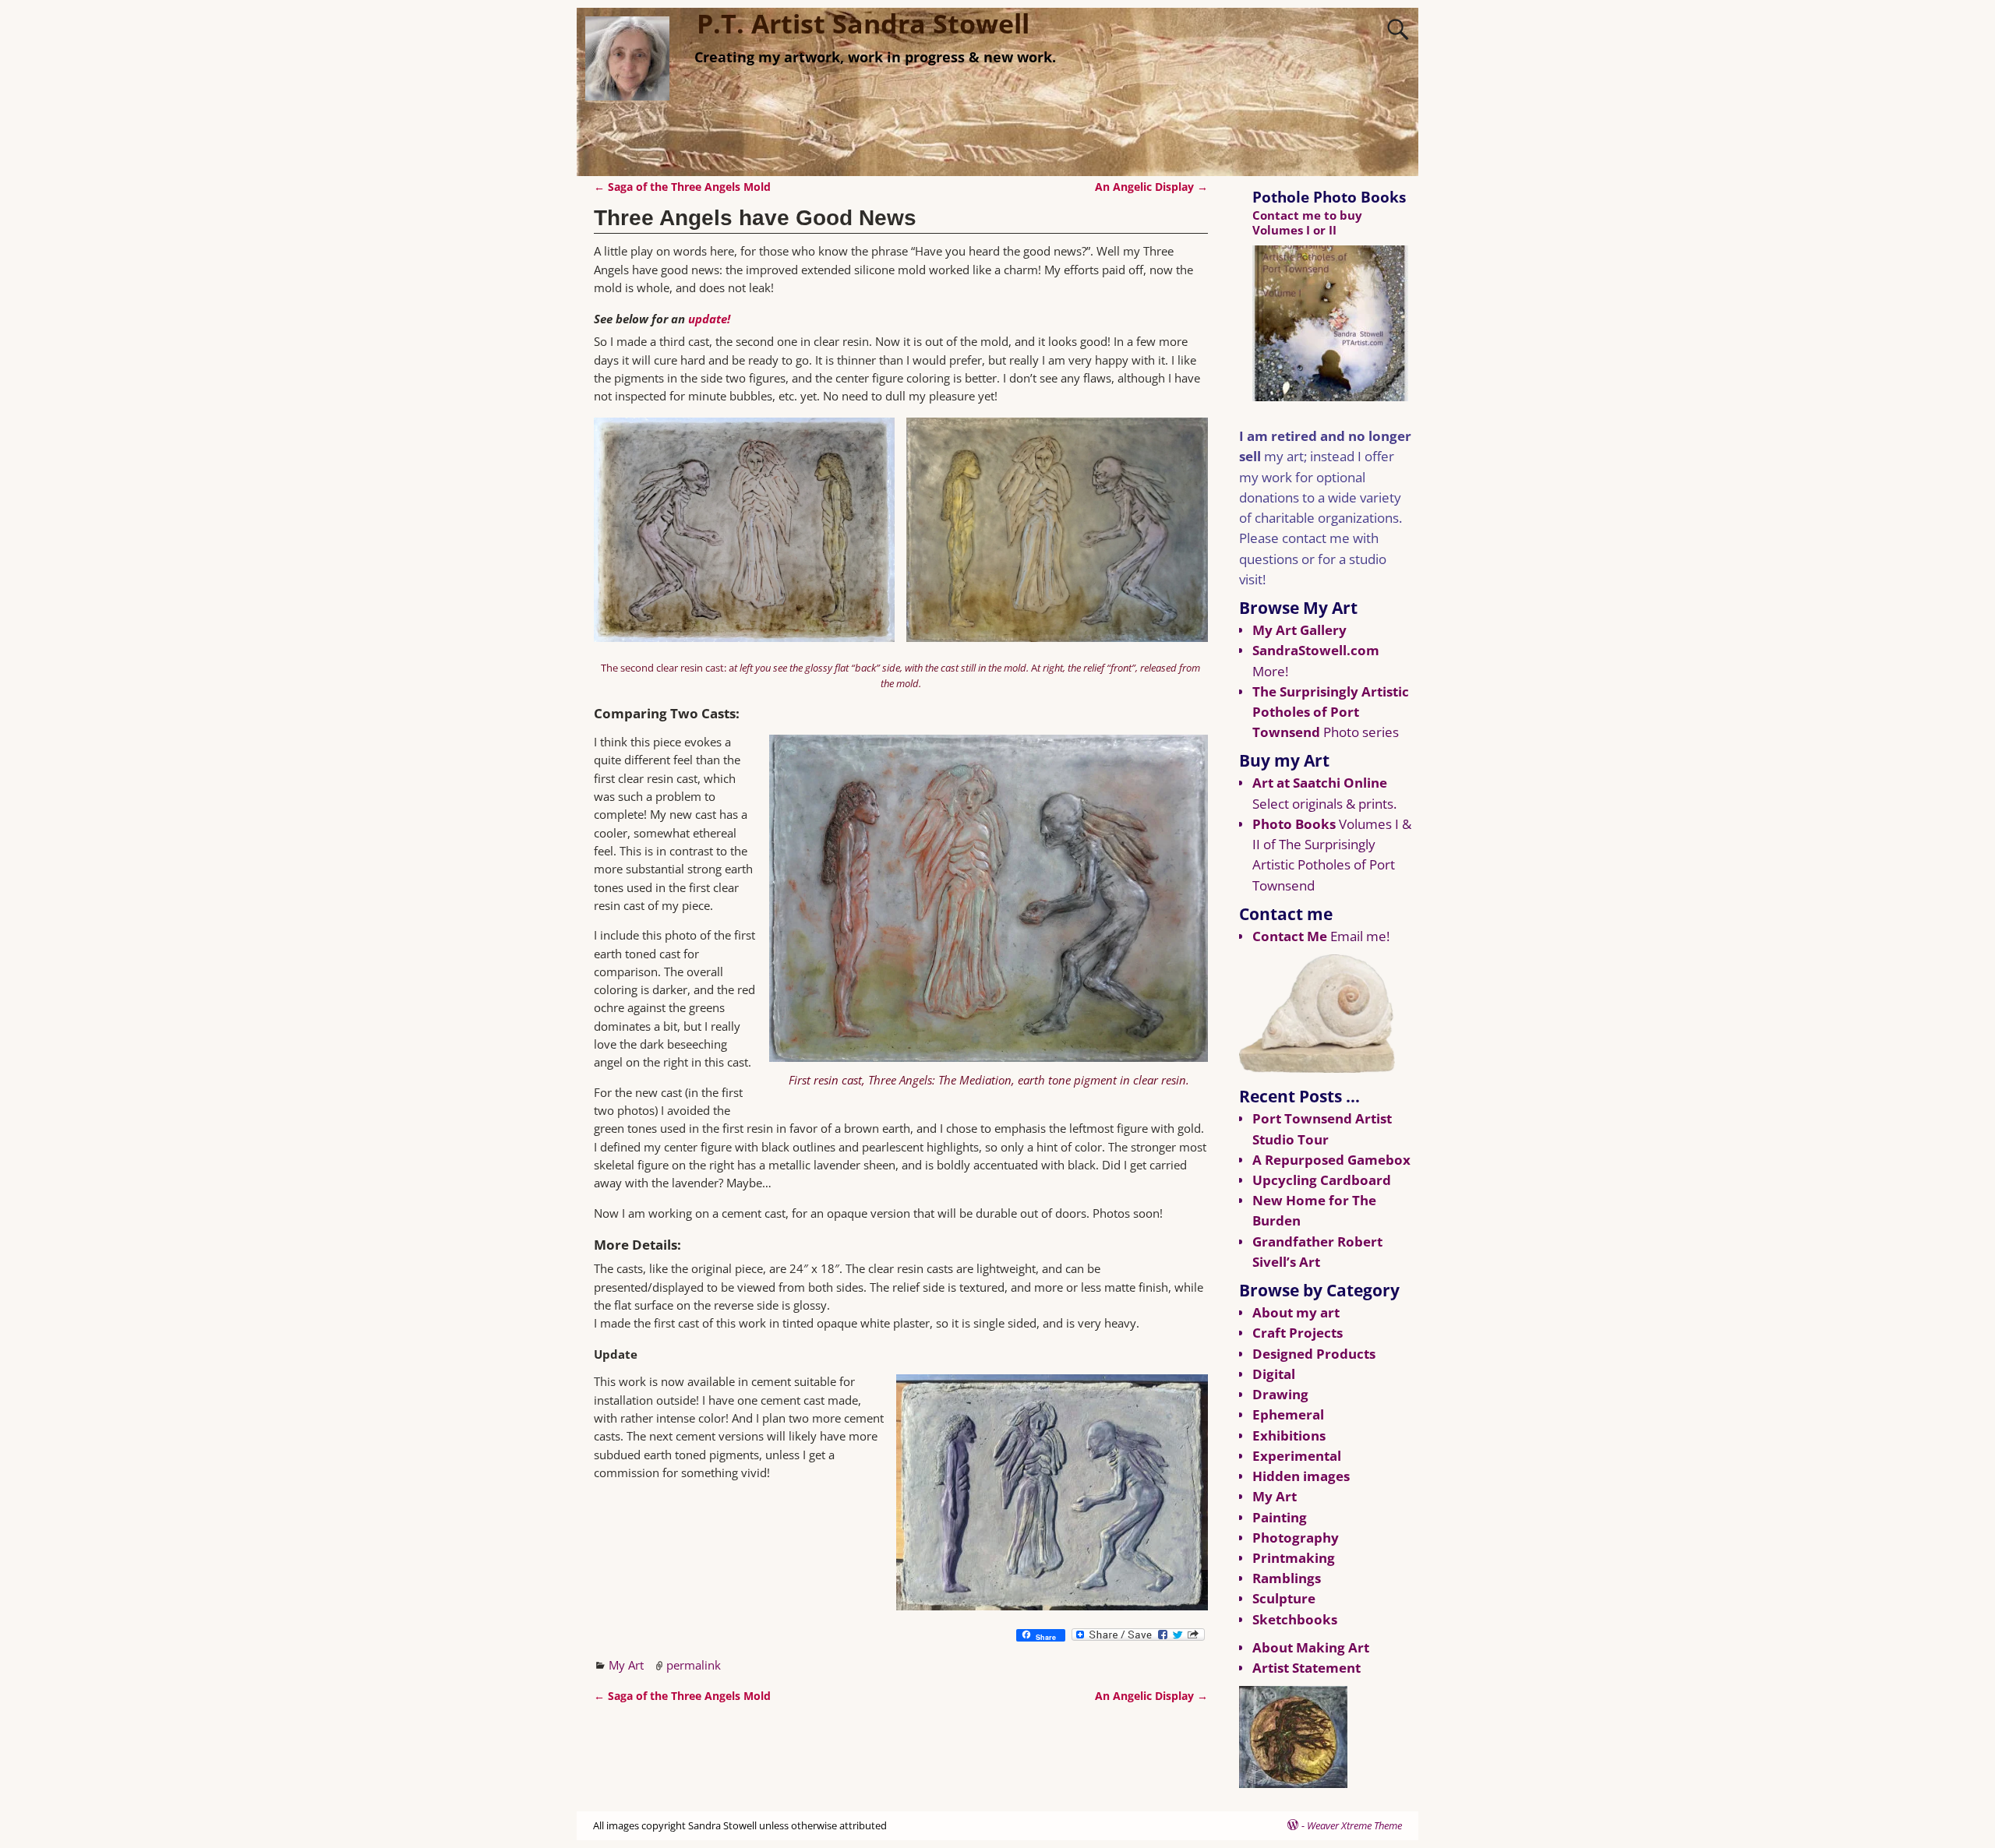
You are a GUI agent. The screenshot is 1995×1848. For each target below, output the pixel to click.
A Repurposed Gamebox (1331, 1160)
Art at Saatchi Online (1320, 783)
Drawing (1280, 1394)
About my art (1296, 1312)
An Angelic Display (1151, 187)
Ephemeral (1288, 1414)
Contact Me (1290, 936)
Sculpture (1284, 1598)
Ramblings (1287, 1578)
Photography (1296, 1538)
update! (709, 319)
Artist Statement (1306, 1668)
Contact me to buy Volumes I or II (1307, 222)
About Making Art (1311, 1647)
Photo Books (1294, 824)
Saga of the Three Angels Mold (682, 187)
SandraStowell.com (1316, 650)
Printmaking (1294, 1558)
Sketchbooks (1295, 1619)
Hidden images (1301, 1476)
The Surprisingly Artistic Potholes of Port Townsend (1331, 712)
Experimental (1297, 1456)
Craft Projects (1298, 1333)
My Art (626, 1665)
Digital (1274, 1374)
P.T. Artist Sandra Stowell (863, 23)
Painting (1280, 1517)
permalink (694, 1665)
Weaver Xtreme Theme (1354, 1825)
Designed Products (1314, 1354)
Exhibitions (1289, 1435)
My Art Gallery (1299, 630)
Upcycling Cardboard (1322, 1180)
